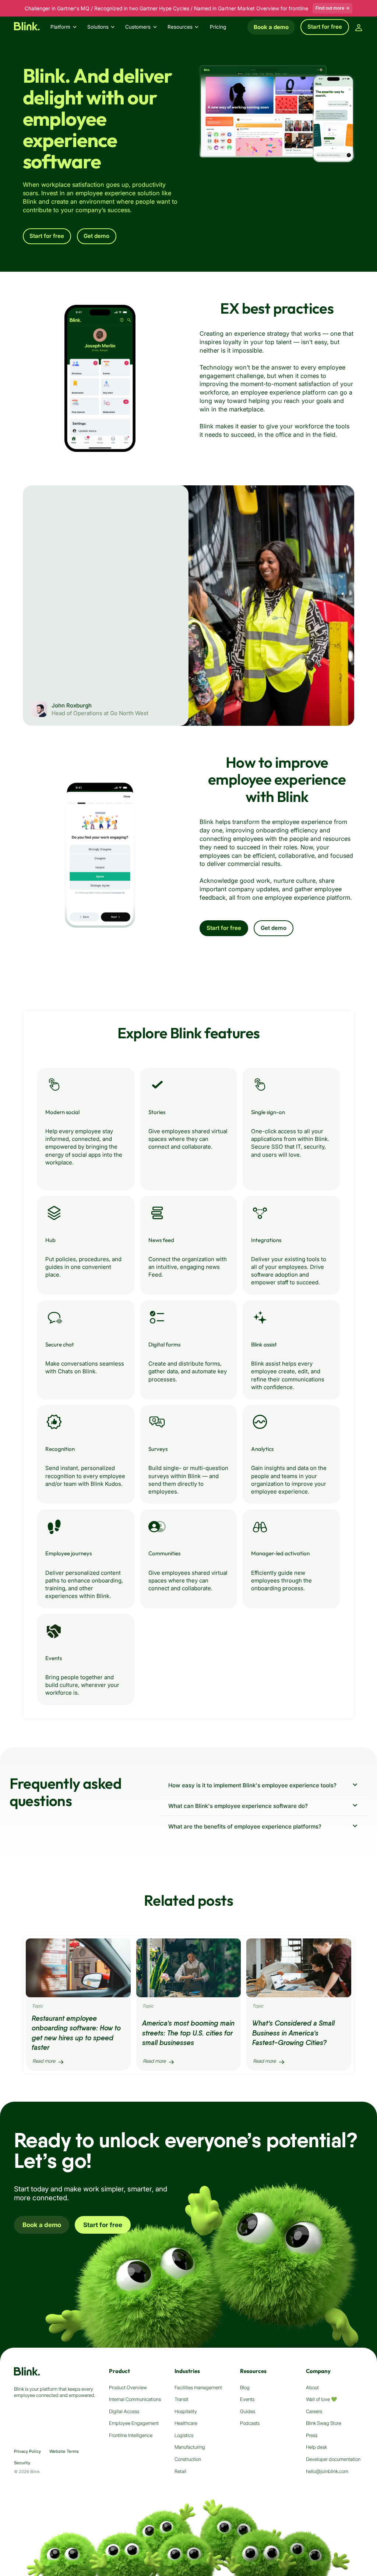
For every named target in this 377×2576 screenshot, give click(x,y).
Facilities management (198, 2387)
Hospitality (186, 2411)
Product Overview (128, 2387)
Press (312, 2435)
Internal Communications (135, 2399)
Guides (248, 2411)
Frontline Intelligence (131, 2435)
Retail (180, 2471)
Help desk (316, 2447)
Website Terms (64, 2451)
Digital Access (124, 2411)
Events (247, 2399)
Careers (314, 2411)
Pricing (218, 27)
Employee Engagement (134, 2423)
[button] (67, 27)
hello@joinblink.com (327, 2471)
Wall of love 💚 (322, 2399)
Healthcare (186, 2423)
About (312, 2387)
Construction (188, 2459)
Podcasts (250, 2423)
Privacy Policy (27, 2451)
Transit (182, 2399)
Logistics (184, 2435)
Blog (245, 2387)
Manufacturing (190, 2447)
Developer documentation (333, 2459)
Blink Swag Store (324, 2423)
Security (22, 2463)
